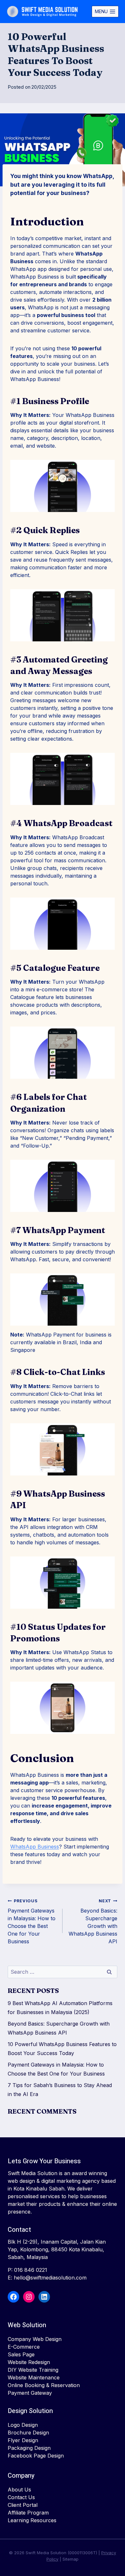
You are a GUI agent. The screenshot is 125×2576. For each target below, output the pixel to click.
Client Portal (23, 2505)
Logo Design (23, 2425)
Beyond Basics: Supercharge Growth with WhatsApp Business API (93, 1922)
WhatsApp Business (35, 1847)
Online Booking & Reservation (44, 2385)
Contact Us (21, 2497)
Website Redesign (29, 2362)
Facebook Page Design (36, 2456)
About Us (19, 2490)
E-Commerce (24, 2347)
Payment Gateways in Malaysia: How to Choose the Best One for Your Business (32, 1922)
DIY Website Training (33, 2370)
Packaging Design (29, 2448)
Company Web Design (35, 2339)
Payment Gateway (30, 2393)
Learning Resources (32, 2520)
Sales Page (21, 2354)
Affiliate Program (28, 2513)
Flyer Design (23, 2440)
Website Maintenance (34, 2377)
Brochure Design (28, 2433)
